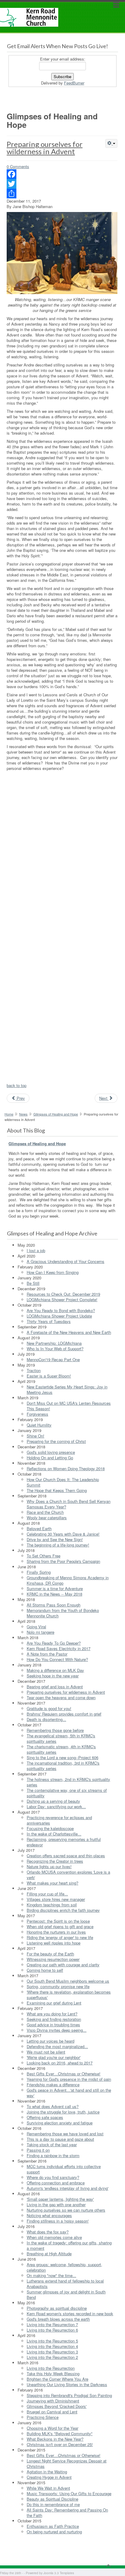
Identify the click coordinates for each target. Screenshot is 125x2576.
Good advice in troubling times (53, 2025)
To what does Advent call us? (53, 2106)
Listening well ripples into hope (54, 1943)
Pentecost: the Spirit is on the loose (58, 1921)
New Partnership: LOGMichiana (54, 1343)
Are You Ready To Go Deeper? (54, 1643)
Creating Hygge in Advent (49, 2477)
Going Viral (36, 1627)
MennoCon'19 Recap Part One (53, 1359)
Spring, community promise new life (58, 1986)
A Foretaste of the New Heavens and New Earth (69, 1332)
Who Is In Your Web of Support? (55, 1349)
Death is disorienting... (46, 1719)
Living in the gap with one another (56, 2205)
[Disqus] (62, 850)
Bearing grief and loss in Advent (55, 1687)
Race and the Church (45, 1512)
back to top (17, 1085)
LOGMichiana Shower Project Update (59, 1316)
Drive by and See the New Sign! (55, 1539)
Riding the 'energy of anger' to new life (60, 1937)
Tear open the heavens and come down (61, 1697)
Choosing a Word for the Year (52, 2428)
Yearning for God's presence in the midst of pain (69, 2079)
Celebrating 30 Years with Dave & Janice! (63, 1534)
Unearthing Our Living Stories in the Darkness (67, 2384)
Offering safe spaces (45, 2117)
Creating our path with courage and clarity (63, 1965)
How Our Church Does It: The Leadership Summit (63, 1482)
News (23, 1114)
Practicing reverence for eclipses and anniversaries (59, 1820)
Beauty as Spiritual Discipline (52, 2499)
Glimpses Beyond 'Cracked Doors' (57, 2406)
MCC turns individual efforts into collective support (64, 2169)
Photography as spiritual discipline (57, 2308)
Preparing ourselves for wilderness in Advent (45, 148)
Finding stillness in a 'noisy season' (58, 2221)
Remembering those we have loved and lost (65, 2134)
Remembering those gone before (55, 1730)
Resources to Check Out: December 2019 (63, 1294)
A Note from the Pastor (47, 1654)
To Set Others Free (44, 1556)
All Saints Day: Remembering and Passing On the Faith (67, 2513)
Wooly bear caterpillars (47, 1518)
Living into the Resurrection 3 (52, 2352)
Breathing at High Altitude (49, 2254)
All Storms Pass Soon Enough (54, 1605)
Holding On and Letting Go (50, 1458)
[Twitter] (62, 184)
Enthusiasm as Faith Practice (53, 2526)
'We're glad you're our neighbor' (54, 2057)
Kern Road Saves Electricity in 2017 (59, 1648)
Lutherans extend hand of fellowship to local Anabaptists (65, 2284)
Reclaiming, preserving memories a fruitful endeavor (64, 1842)
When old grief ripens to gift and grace (60, 1926)
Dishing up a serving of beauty (53, 1801)
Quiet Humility (39, 1425)
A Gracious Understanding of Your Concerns (66, 1261)
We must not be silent (46, 2052)
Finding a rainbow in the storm (53, 2155)
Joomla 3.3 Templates (59, 2573)
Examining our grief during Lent (54, 2003)
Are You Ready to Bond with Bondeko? (61, 1310)
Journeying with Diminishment (53, 2401)
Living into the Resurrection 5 (52, 2341)
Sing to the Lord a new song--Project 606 (62, 1757)
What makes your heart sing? (52, 1883)
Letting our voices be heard (51, 2041)
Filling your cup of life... (47, 1894)
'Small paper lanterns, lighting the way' (60, 2199)
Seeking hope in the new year (53, 1676)
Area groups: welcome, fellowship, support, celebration (64, 2267)
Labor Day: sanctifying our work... (56, 1807)
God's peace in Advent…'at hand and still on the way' (69, 2093)
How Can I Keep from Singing (53, 1272)
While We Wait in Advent (48, 2488)
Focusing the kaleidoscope (50, 1828)
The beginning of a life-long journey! (58, 1545)
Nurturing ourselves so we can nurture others (66, 2210)
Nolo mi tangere (41, 1632)
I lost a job (36, 1250)
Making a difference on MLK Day (55, 1670)
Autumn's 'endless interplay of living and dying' (68, 2188)
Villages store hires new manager (56, 1899)
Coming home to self (45, 1970)
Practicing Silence (43, 2417)
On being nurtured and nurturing (54, 2532)
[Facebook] (62, 174)
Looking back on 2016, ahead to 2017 (60, 2063)
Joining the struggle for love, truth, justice (63, 2112)
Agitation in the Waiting (47, 2472)
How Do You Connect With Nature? (57, 1659)
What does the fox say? (48, 2232)
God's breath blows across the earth (58, 2319)
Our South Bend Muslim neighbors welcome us (68, 1981)
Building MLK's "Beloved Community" (60, 2433)
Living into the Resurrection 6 (52, 2330)
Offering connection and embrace (56, 2183)
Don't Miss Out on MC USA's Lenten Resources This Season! (69, 1406)
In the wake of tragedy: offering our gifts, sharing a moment (69, 2245)
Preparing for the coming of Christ (56, 1441)
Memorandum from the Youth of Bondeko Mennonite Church (63, 1613)
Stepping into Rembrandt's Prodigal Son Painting (69, 2395)
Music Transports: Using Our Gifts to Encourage (69, 2493)
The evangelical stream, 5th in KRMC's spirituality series (61, 1738)
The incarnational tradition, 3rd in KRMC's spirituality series (63, 1766)
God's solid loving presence (51, 1452)
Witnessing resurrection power (53, 1959)
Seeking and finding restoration (54, 2019)
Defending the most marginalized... (57, 2046)
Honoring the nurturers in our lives (56, 1932)
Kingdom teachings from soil (52, 1905)
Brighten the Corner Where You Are (57, 2379)
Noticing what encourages (49, 2215)
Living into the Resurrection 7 (52, 2324)
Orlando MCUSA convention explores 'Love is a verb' (68, 1875)
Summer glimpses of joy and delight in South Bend (66, 2294)
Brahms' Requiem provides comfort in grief (64, 1714)
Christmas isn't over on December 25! (60, 2444)
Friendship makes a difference (53, 2085)
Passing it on (38, 2150)
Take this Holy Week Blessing (53, 2374)
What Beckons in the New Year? (55, 2439)
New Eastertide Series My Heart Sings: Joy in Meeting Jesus (67, 1389)
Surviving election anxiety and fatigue (60, 2123)
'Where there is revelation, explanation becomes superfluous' (69, 1995)
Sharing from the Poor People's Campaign (63, 1561)
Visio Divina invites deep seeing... (57, 2030)
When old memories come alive (54, 2237)
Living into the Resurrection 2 (52, 2357)
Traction (34, 1370)
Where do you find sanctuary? (53, 2177)
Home (9, 1114)
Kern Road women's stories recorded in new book (70, 2314)
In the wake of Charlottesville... (54, 1834)
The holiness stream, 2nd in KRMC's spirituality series (68, 1782)
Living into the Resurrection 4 (52, 2346)
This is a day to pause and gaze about (60, 2139)
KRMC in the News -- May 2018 (54, 1594)
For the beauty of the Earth (50, 1954)
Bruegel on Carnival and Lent (52, 2412)
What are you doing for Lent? (52, 2014)
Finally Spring (39, 1572)
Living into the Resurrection (51, 2368)
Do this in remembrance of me (53, 2504)
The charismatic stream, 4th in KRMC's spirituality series (61, 1749)
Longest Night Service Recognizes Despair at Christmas (67, 2463)
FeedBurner (74, 83)
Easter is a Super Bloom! (49, 1376)
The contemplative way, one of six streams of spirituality (67, 1793)
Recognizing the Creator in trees (55, 1861)
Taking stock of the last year (52, 2145)
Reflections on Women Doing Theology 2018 (66, 1469)
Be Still (33, 1283)
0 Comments (18, 166)
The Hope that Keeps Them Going (57, 1490)
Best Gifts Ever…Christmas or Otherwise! (64, 2074)
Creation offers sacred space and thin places (66, 1856)
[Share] (62, 194)
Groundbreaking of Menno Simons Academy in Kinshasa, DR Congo (68, 1580)
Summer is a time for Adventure (55, 1588)
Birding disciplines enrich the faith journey (63, 1910)
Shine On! (35, 1436)
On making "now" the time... (51, 2275)
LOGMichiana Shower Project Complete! (62, 1300)
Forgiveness (37, 1414)
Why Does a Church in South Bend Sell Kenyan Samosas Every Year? (69, 1504)
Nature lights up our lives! (49, 1867)
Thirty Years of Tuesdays (49, 1321)
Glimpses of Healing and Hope (56, 1114)
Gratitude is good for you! (49, 1708)
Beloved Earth (39, 1528)
